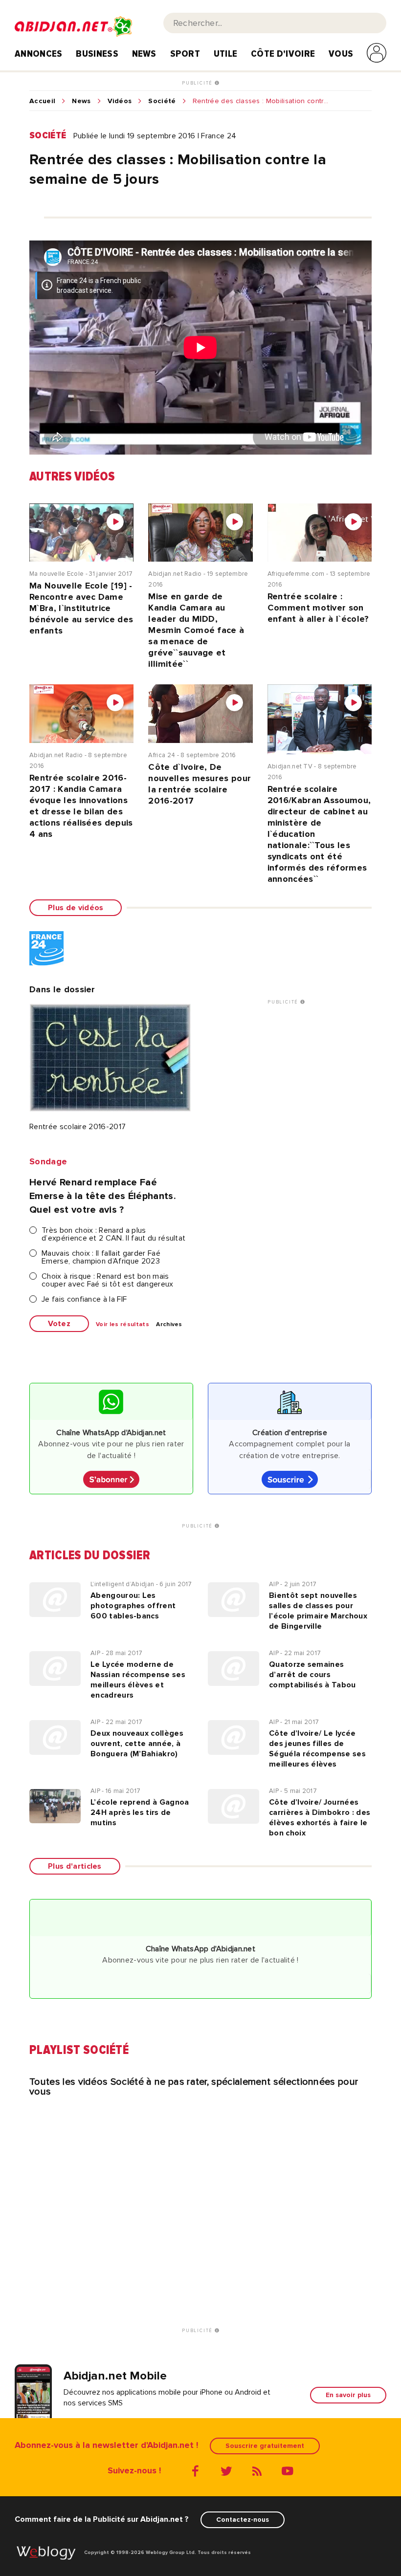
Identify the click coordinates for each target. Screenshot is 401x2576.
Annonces (39, 54)
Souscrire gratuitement (265, 2446)
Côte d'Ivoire (283, 54)
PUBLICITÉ (198, 83)
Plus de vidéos (76, 908)
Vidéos (120, 101)
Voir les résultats (123, 1325)
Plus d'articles (75, 1866)
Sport (185, 54)
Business (97, 54)
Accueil (42, 101)
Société (162, 101)
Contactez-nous (243, 2520)
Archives (169, 1325)
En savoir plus (348, 2395)
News (144, 54)
